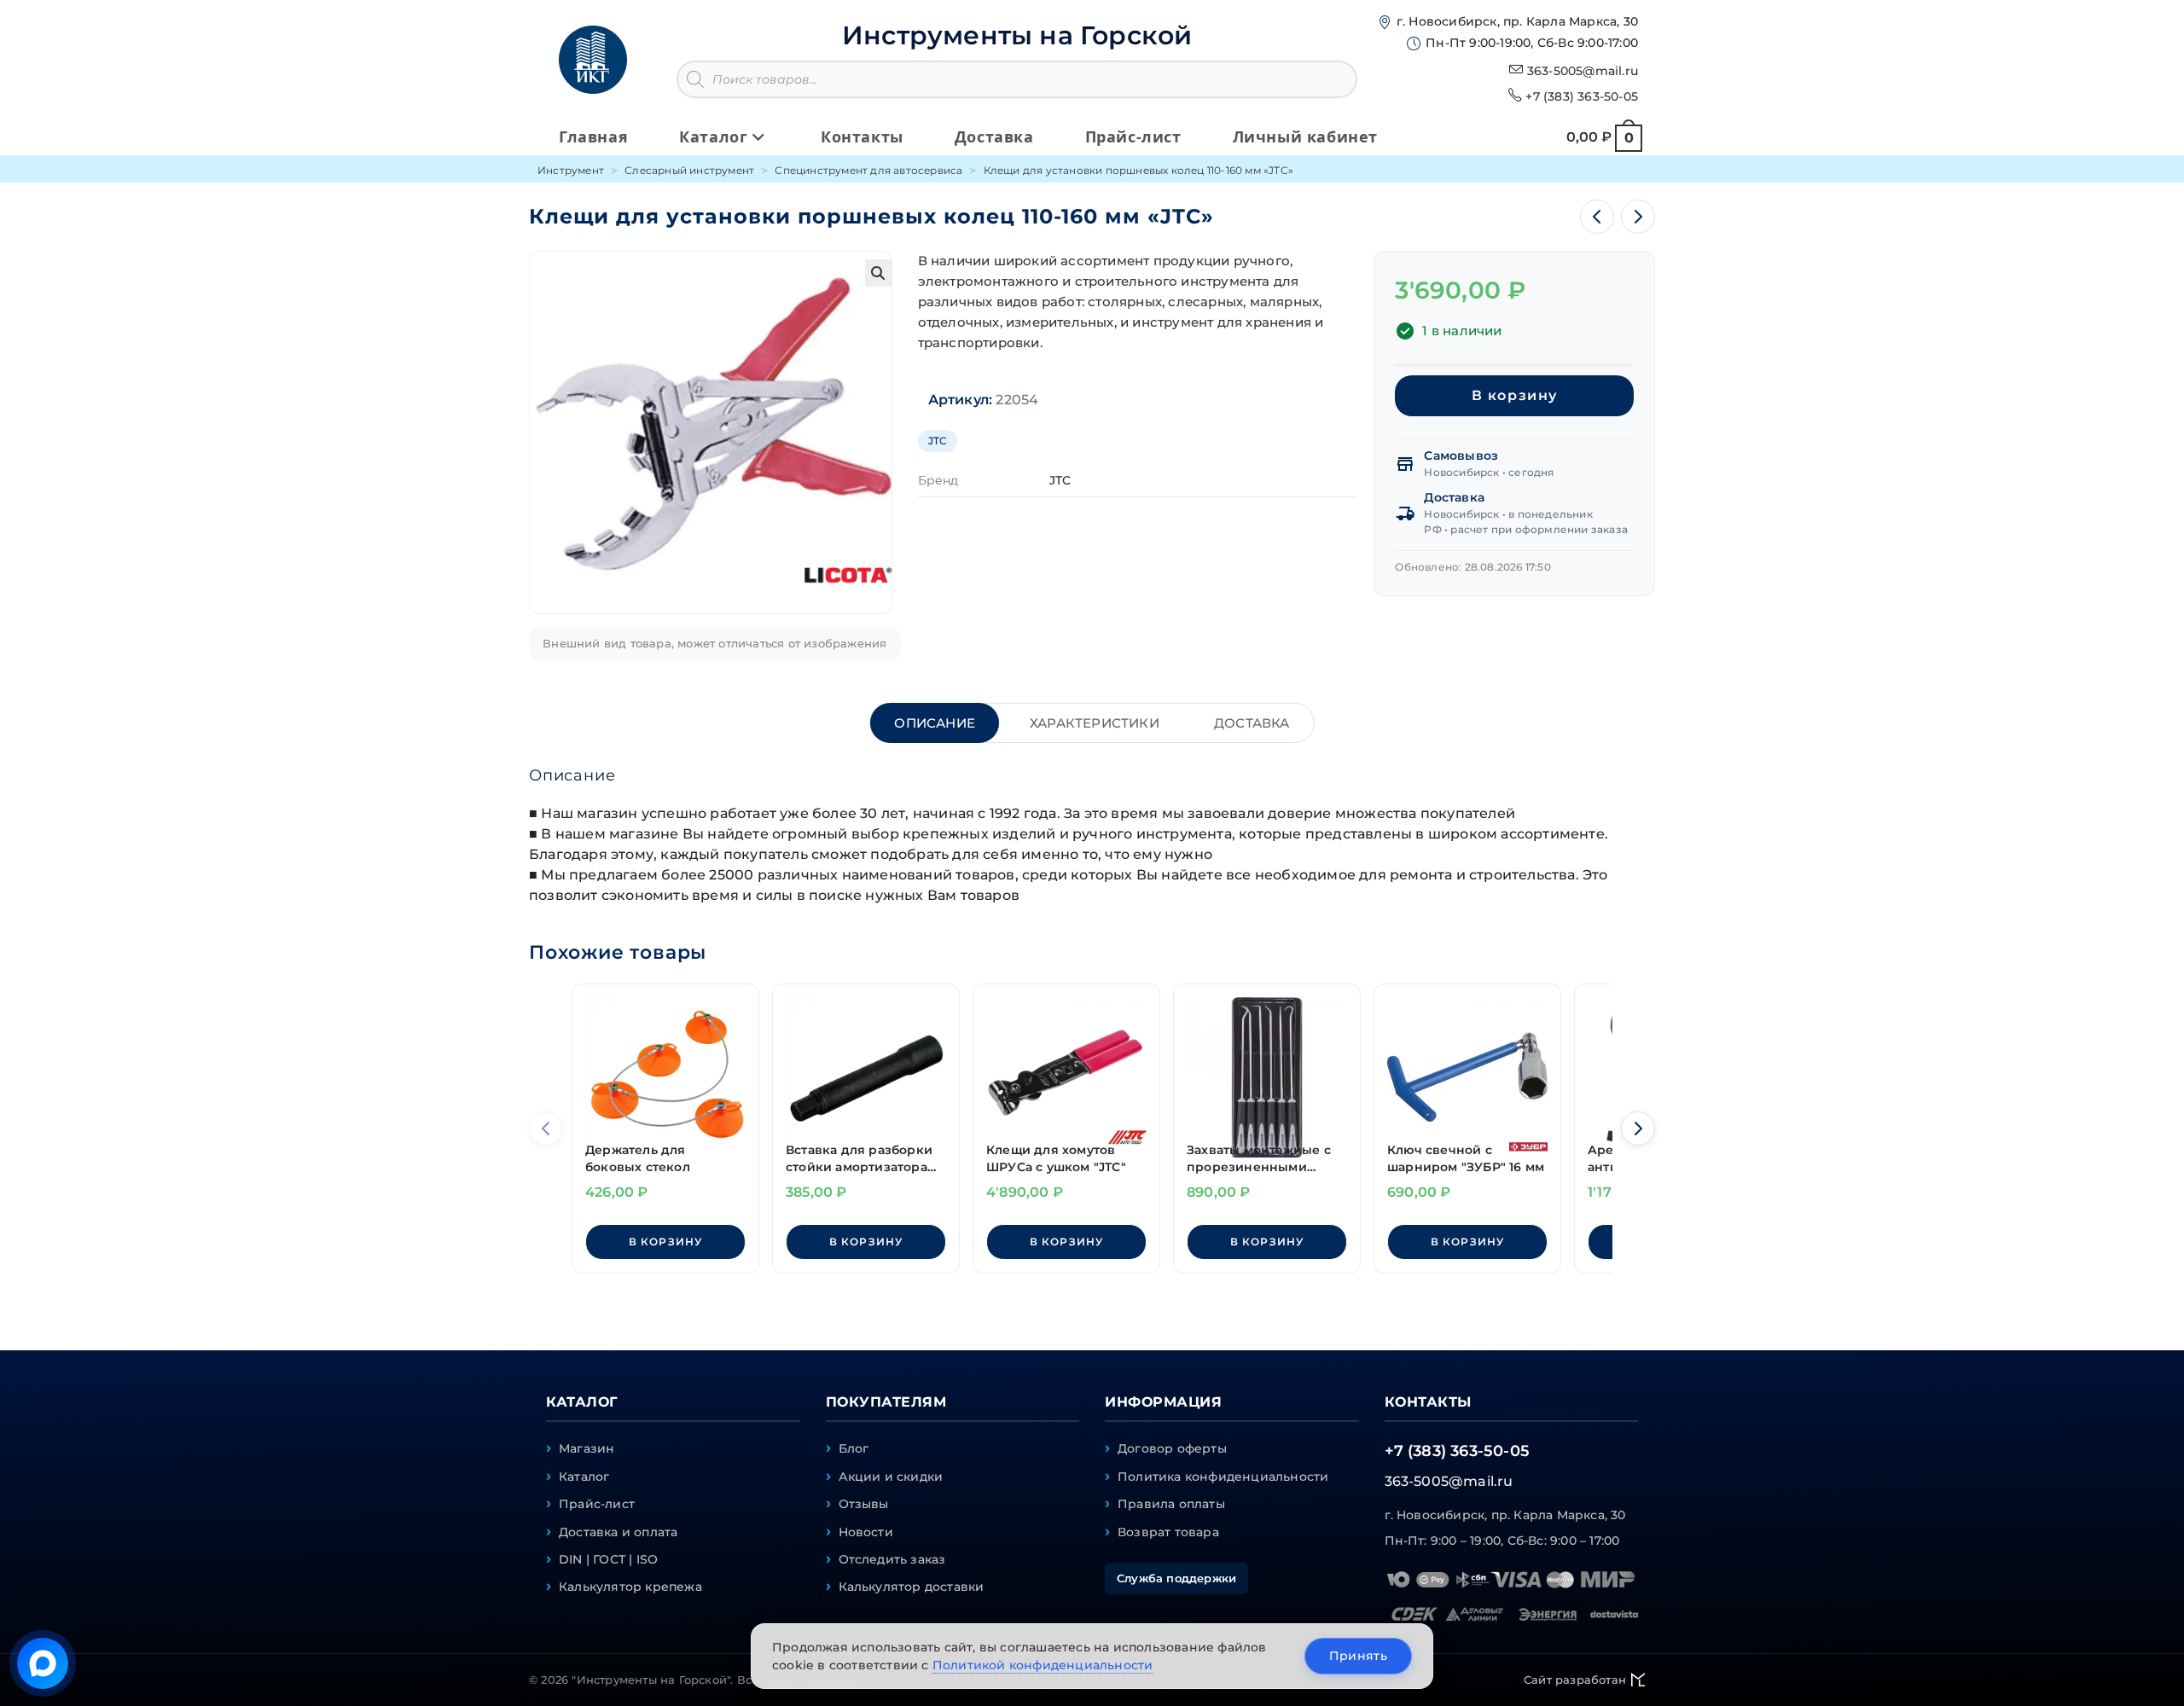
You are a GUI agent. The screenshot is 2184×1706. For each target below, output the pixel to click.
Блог (854, 1448)
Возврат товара (1168, 1532)
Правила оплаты (1171, 1504)
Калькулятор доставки (912, 1587)
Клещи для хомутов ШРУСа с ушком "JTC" (1056, 1158)
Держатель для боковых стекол (638, 1158)
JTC (938, 441)
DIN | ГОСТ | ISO (608, 1559)
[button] (879, 273)
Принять (1358, 1656)
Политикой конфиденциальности (1043, 1665)
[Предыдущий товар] (1597, 217)
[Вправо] (1638, 1129)
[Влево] (546, 1129)
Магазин (587, 1448)
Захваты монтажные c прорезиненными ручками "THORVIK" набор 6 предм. (1259, 1159)
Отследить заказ (892, 1559)
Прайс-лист (597, 1504)
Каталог (584, 1477)
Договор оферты (1172, 1448)
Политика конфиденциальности (1223, 1477)
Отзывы (864, 1504)
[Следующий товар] (1638, 217)
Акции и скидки (891, 1477)
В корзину (1515, 395)
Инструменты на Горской (1017, 35)
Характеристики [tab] (1095, 723)
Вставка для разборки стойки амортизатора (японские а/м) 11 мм (859, 1159)
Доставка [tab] (1252, 723)
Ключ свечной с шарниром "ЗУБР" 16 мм (1466, 1158)
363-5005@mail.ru (1583, 71)
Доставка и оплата (618, 1532)
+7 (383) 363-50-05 (1582, 96)
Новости (866, 1532)
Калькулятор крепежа (630, 1587)
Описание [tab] (935, 723)
